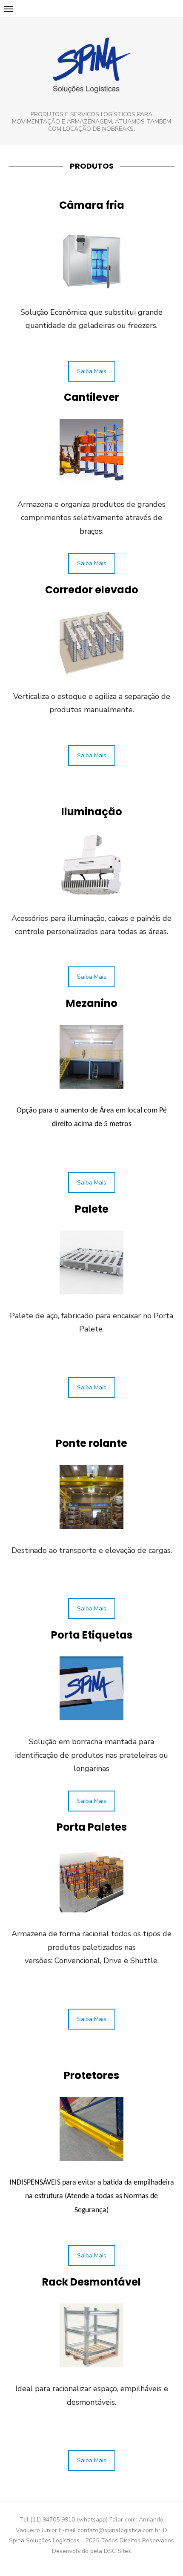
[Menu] (9, 9)
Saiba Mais (92, 371)
